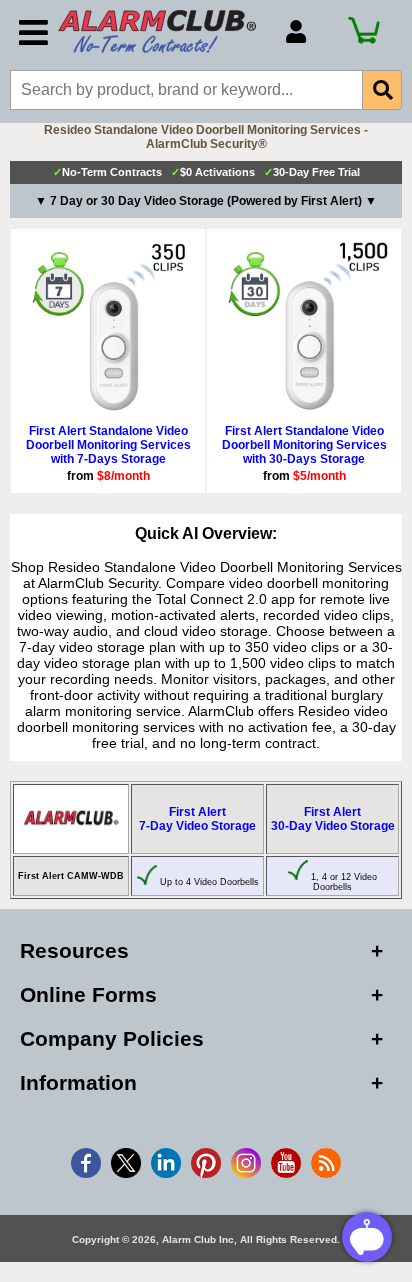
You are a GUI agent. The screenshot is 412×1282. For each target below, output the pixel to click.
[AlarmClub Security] (162, 31)
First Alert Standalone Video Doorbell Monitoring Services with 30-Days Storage (304, 445)
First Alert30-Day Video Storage (333, 819)
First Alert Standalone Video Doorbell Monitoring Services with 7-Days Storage (108, 445)
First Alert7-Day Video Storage (197, 819)
